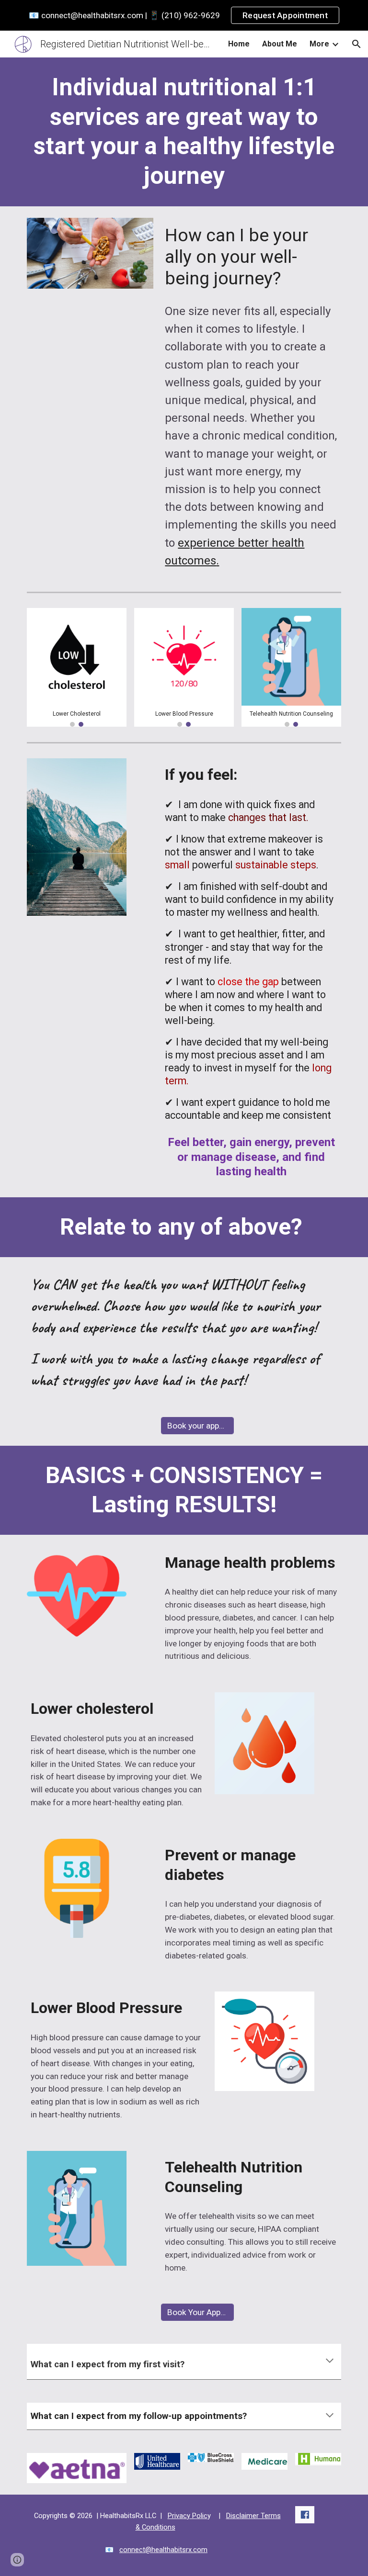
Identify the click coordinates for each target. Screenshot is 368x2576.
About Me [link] (280, 44)
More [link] (319, 44)
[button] (356, 44)
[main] (184, 132)
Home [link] (239, 44)
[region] (184, 15)
